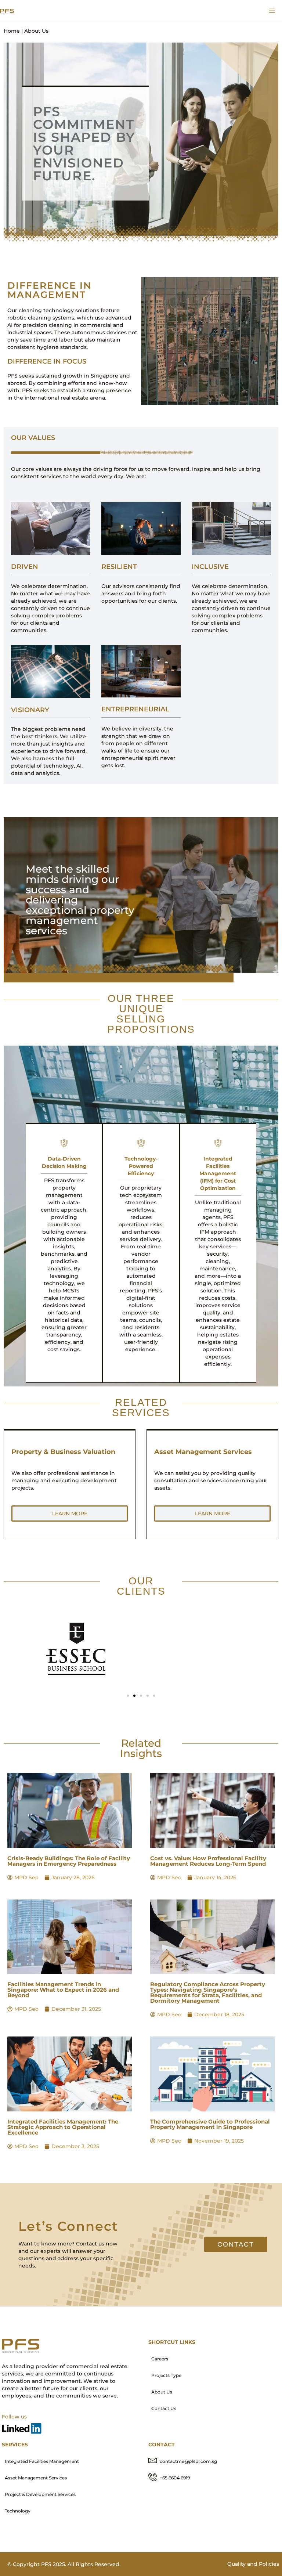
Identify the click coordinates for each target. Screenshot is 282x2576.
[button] (128, 1696)
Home (12, 31)
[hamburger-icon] (272, 11)
